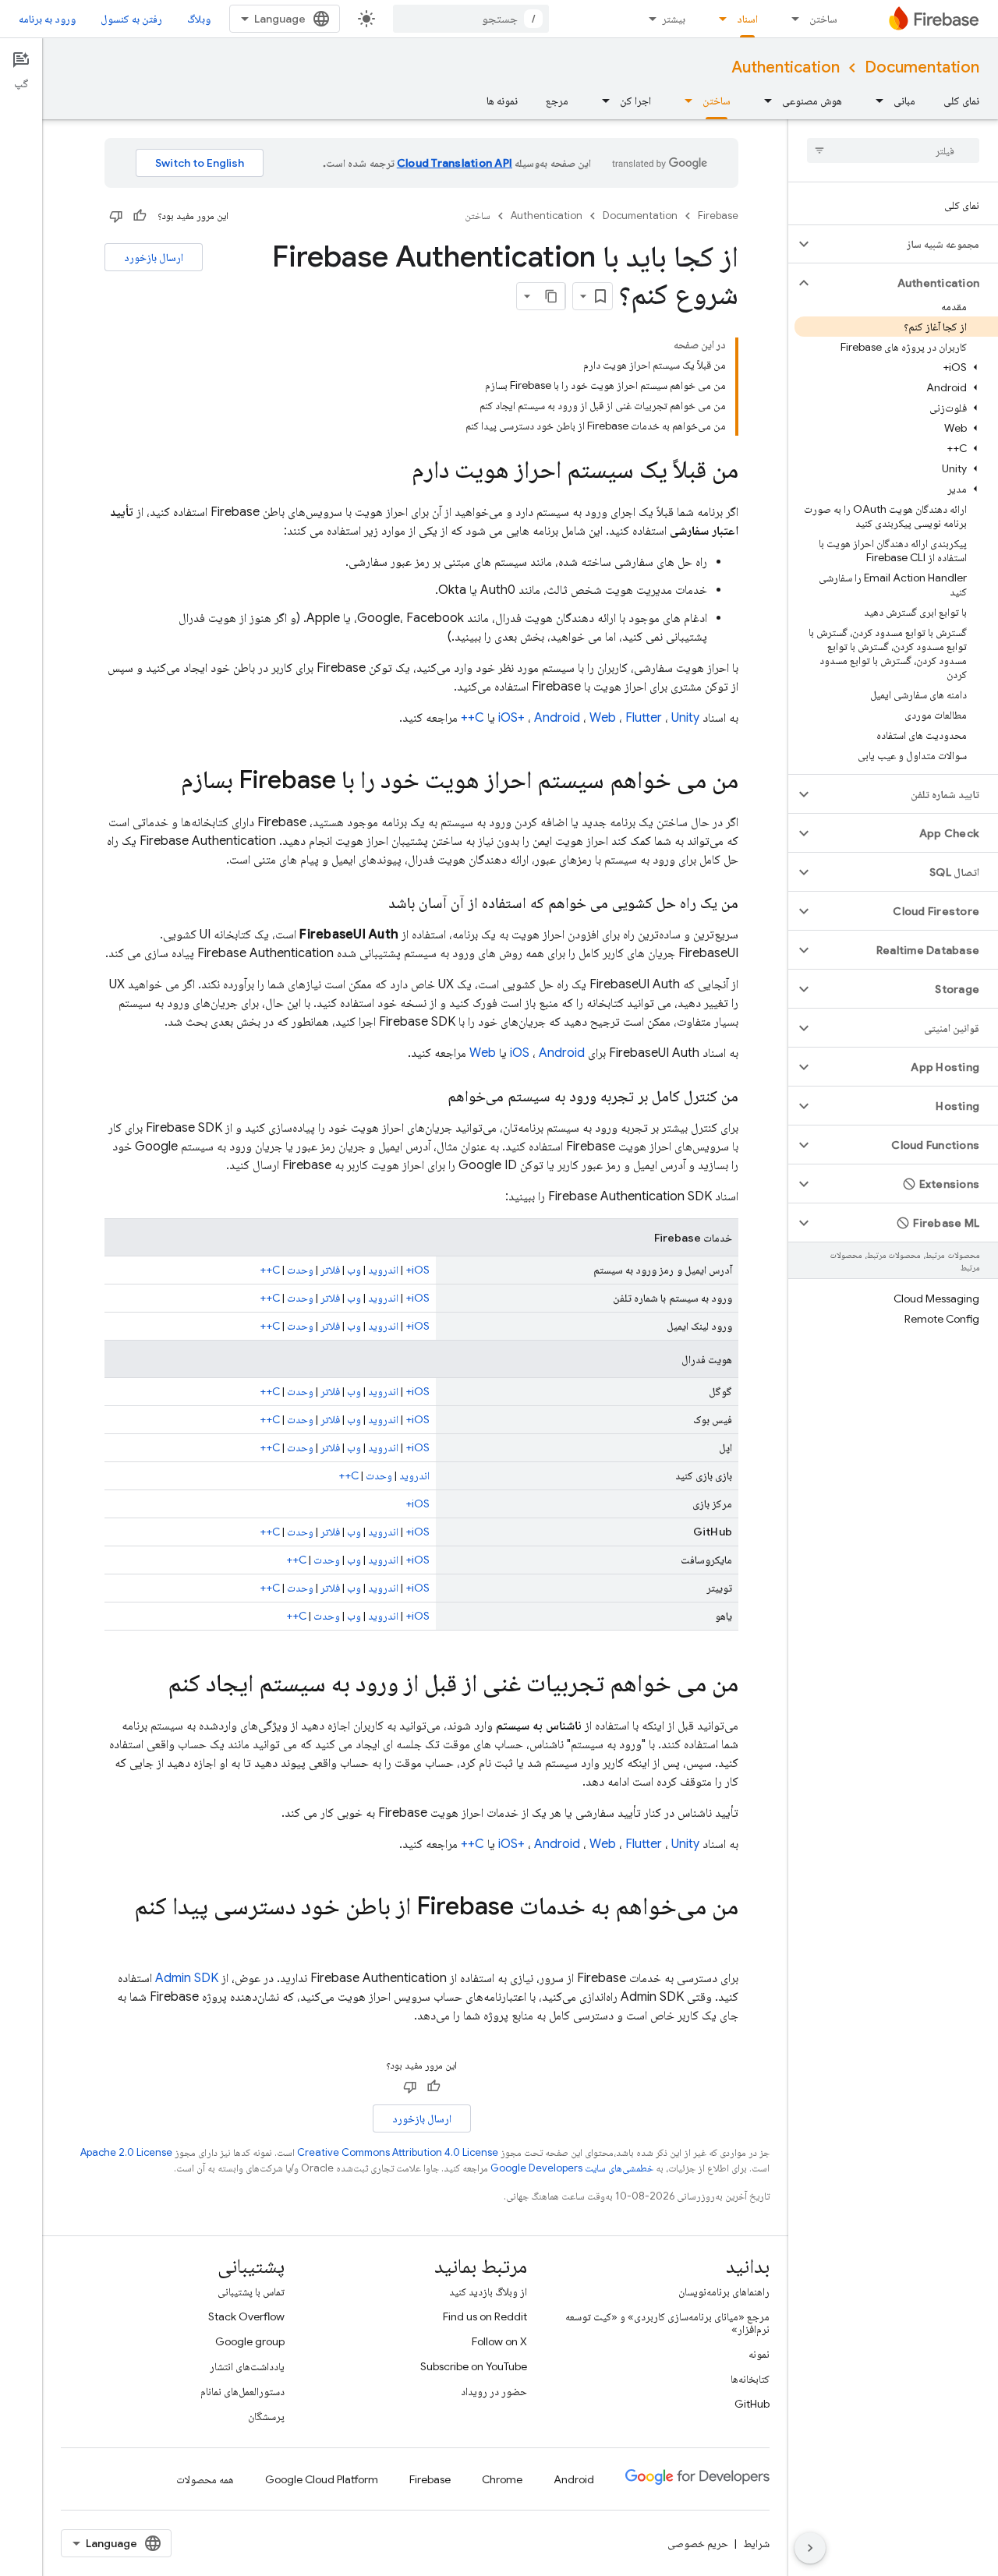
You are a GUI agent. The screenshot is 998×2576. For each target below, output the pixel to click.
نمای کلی (961, 101)
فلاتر (330, 1270)
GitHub (752, 2404)
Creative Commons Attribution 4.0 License (398, 2152)
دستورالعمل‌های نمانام (242, 2391)
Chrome (502, 2479)
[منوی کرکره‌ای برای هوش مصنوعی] (763, 101)
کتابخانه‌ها (750, 2379)
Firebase (718, 216)
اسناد (747, 19)
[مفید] (140, 216)
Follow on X (499, 2341)
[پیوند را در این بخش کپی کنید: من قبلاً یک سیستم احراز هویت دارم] (396, 472)
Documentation (922, 67)
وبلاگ (199, 19)
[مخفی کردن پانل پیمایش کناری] (810, 2548)
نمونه (759, 2354)
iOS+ (511, 718)
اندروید (383, 1270)
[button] (906, 244)
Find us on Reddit (485, 2316)
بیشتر (674, 19)
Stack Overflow (246, 2316)
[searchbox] (893, 150)
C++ (472, 718)
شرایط (756, 2543)
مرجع (557, 101)
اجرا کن (635, 101)
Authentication (786, 67)
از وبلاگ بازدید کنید (488, 2292)
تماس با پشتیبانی (251, 2292)
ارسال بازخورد (154, 257)
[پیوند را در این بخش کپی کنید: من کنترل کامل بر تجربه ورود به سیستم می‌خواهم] (432, 1097)
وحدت (300, 1270)
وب (354, 1270)
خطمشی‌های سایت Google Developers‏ (572, 2168)
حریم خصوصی (698, 2543)
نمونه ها (502, 101)
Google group (250, 2341)
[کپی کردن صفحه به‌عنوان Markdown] (551, 296)
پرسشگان (266, 2416)
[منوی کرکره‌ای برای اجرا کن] (601, 101)
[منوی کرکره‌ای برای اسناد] (718, 19)
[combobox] (471, 19)
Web (603, 718)
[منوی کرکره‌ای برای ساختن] (791, 19)
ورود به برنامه (47, 19)
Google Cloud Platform (322, 2479)
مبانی (904, 101)
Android (557, 718)
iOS (520, 1053)
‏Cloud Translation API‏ (455, 163)
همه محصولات (205, 2479)
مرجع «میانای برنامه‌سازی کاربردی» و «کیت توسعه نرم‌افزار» (667, 2323)
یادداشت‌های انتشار (247, 2366)
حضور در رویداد (494, 2391)
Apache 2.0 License (126, 2152)
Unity (685, 718)
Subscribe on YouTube (474, 2366)
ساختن (823, 19)
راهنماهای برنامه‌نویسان (724, 2292)
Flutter (644, 718)
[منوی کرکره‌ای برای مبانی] (875, 101)
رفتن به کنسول (131, 19)
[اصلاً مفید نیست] (116, 216)
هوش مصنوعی (812, 101)
